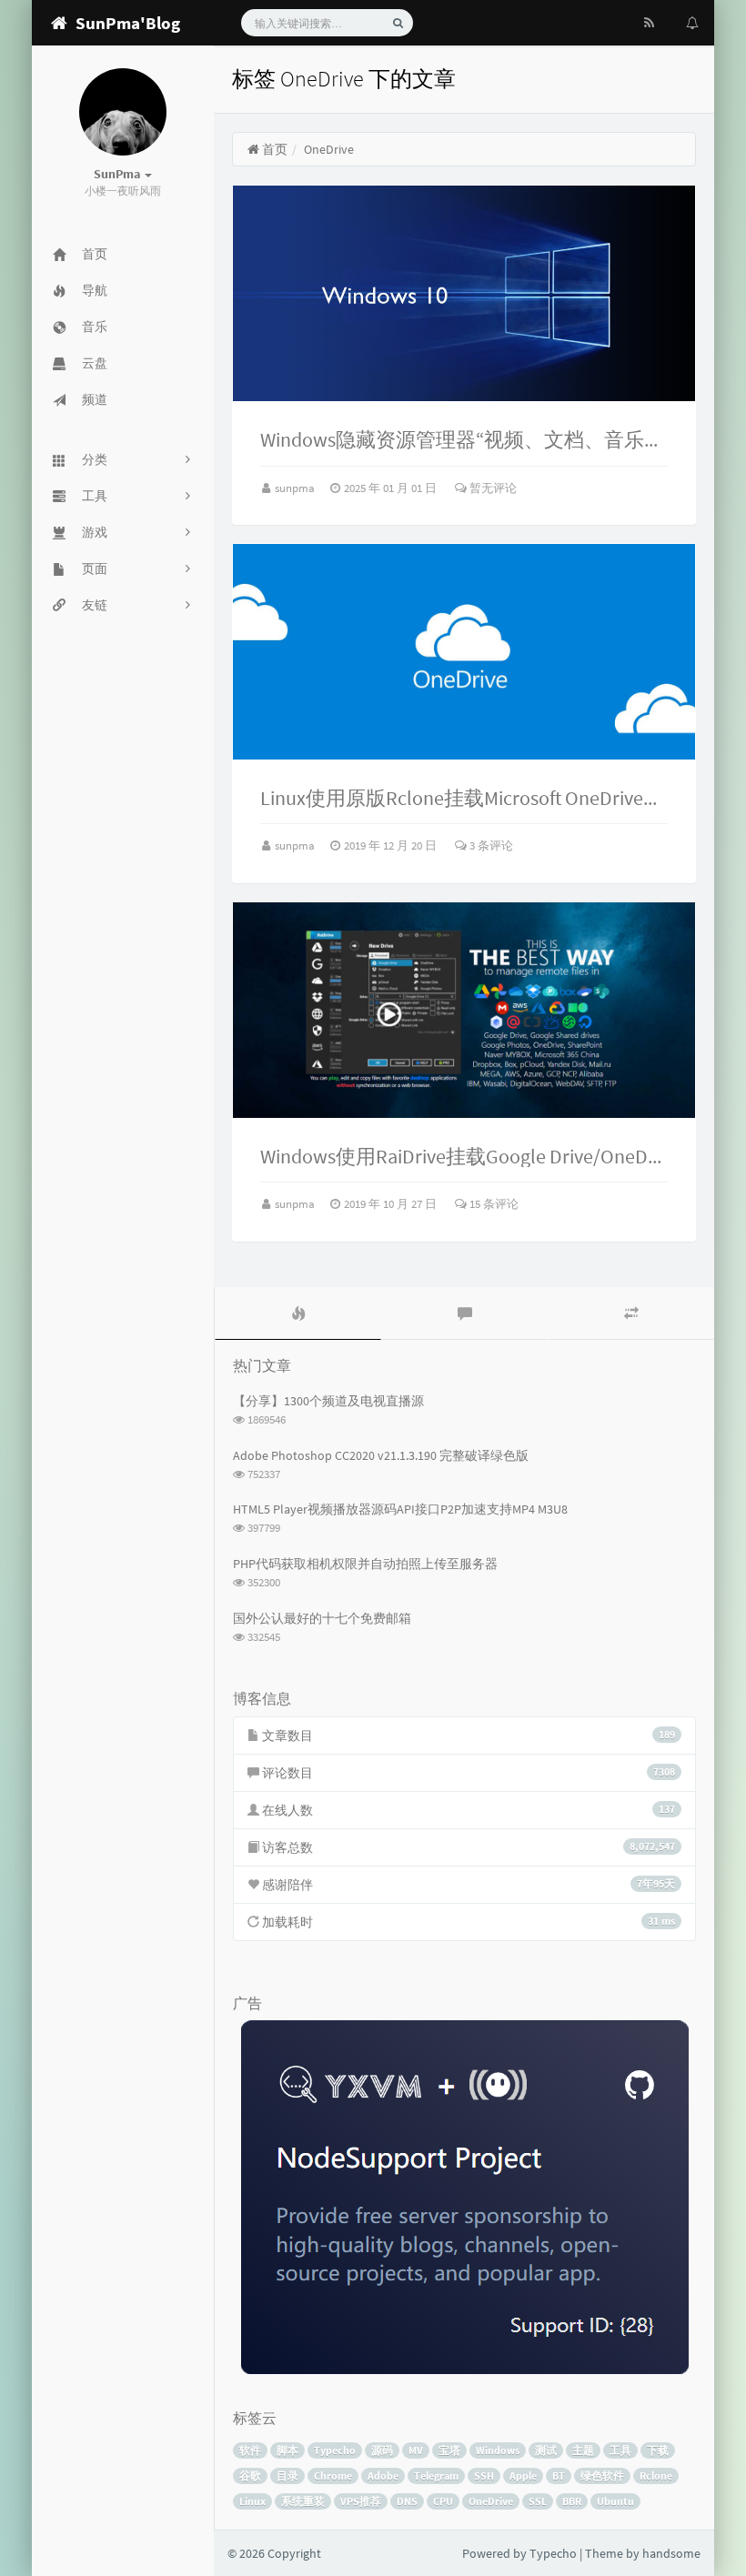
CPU (443, 2501)
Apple (523, 2475)
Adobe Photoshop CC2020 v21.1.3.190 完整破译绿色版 (381, 1455)
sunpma (296, 488)
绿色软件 (602, 2475)
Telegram (436, 2475)
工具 (620, 2450)
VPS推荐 (361, 2501)
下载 (658, 2450)
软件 (250, 2450)
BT (559, 2475)
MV (416, 2450)
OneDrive (491, 2501)
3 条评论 (490, 845)
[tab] (298, 1313)
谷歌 (250, 2475)
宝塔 (449, 2450)
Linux (252, 2501)
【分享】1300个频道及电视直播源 (328, 1401)
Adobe (383, 2475)
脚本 (287, 2450)
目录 (287, 2475)
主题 (583, 2450)
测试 (546, 2450)
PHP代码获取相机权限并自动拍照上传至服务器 (365, 1564)
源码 (382, 2450)
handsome (671, 2553)
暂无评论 (492, 488)
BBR (572, 2501)
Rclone (656, 2475)
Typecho (335, 2450)
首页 (273, 149)
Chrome (333, 2475)
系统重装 (303, 2501)
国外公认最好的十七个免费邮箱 (322, 1618)
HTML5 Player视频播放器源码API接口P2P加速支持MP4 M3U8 (400, 1509)
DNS (407, 2501)
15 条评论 (493, 1204)
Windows (498, 2450)
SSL (538, 2501)
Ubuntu (615, 2501)
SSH (484, 2475)
